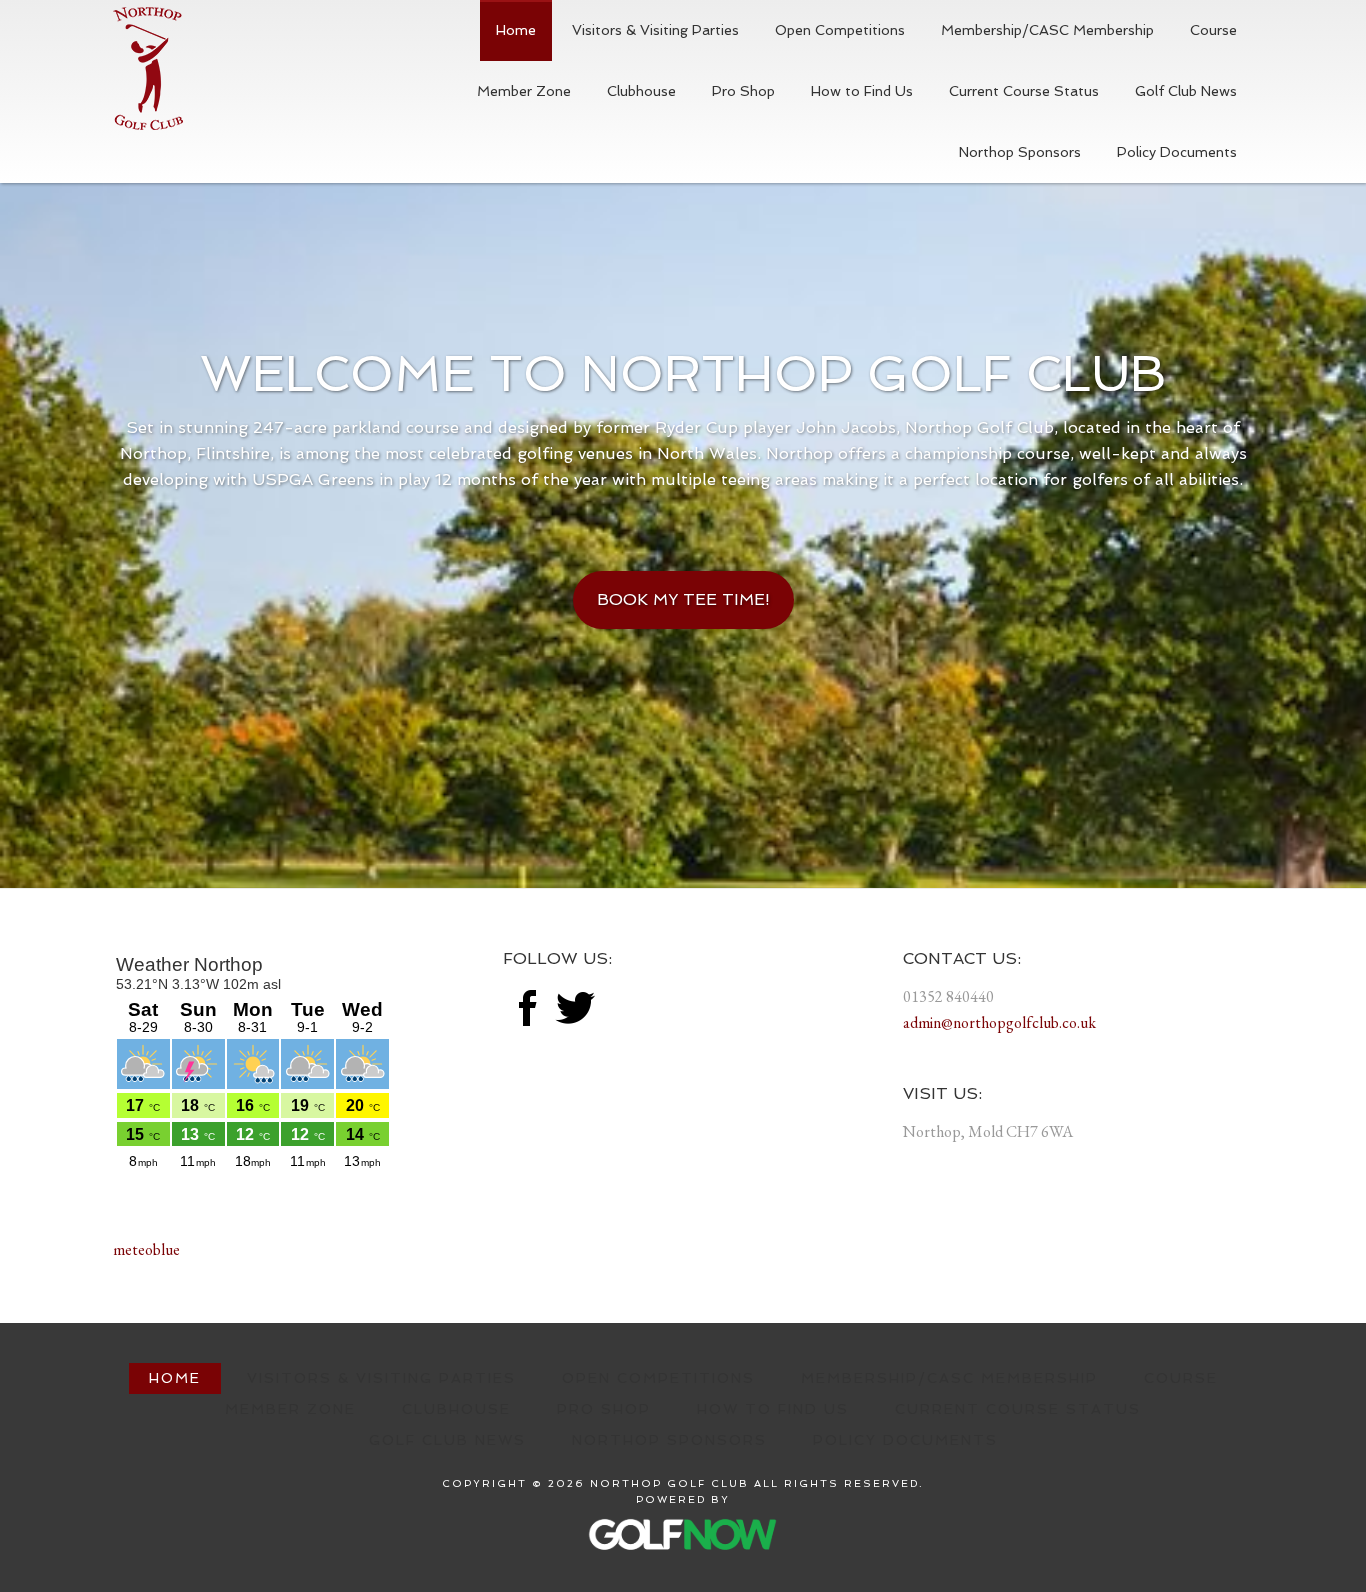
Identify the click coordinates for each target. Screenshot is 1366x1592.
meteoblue (146, 1249)
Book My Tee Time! (683, 599)
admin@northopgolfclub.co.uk (999, 1022)
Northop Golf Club (148, 68)
